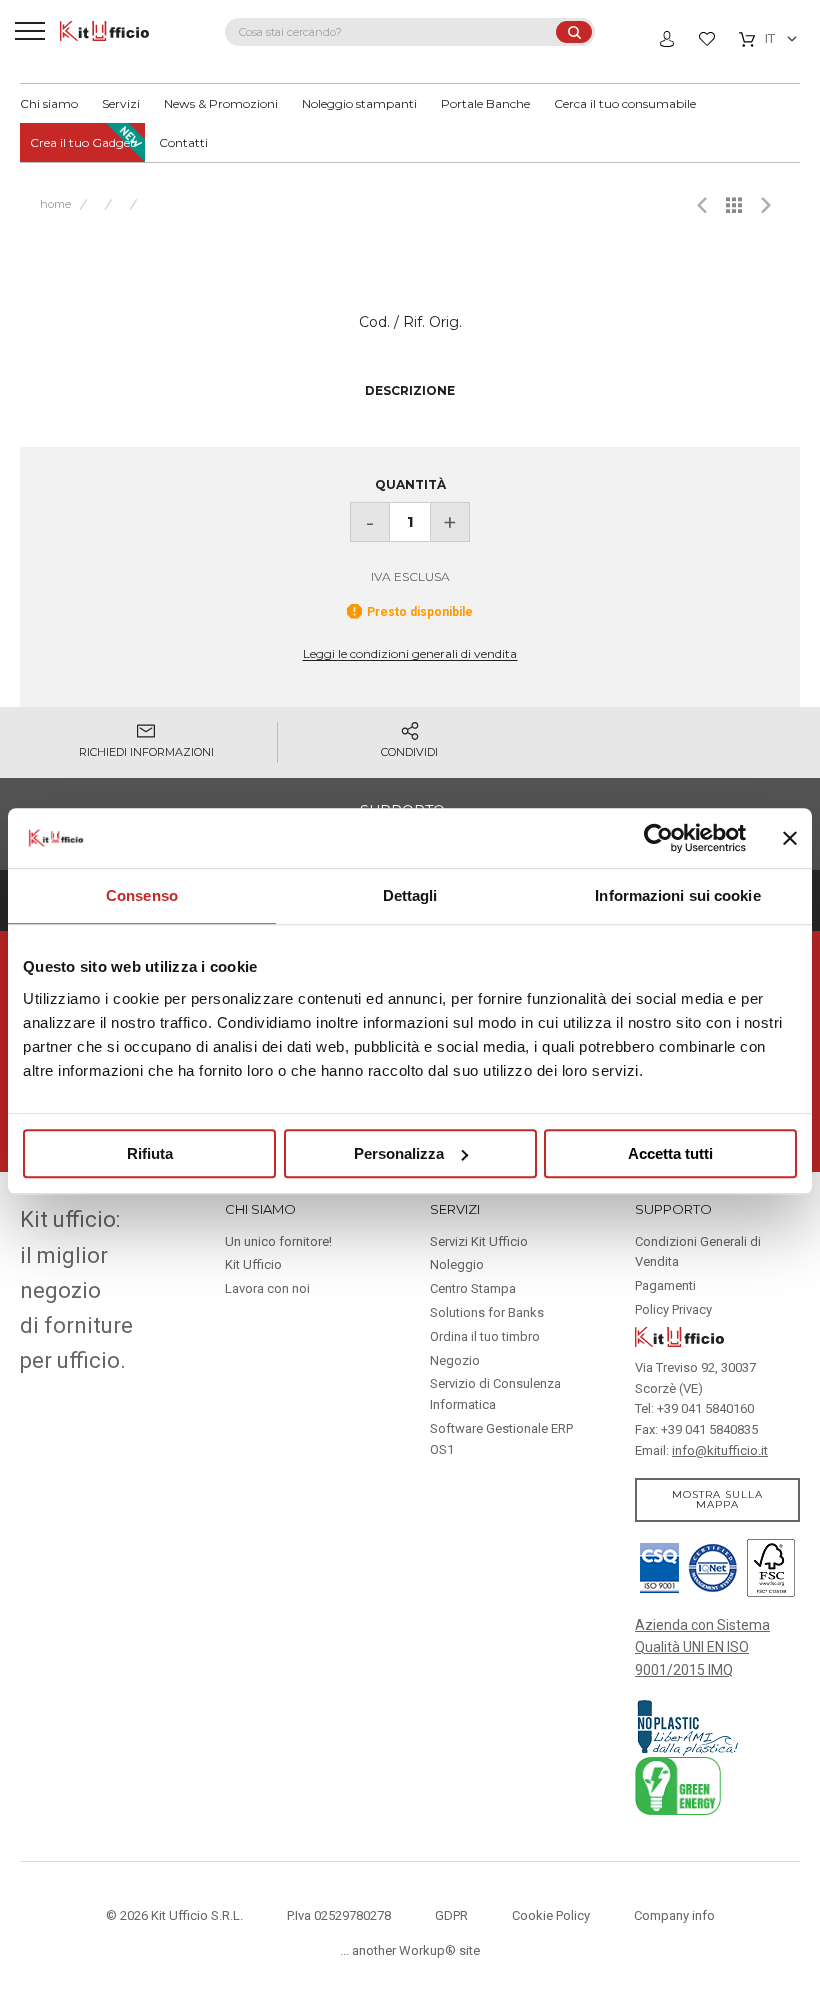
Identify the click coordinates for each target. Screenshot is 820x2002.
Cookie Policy (551, 1915)
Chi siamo (49, 103)
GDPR (451, 1915)
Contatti (183, 142)
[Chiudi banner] (790, 838)
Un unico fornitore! (278, 1241)
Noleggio (457, 1264)
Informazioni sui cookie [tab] (677, 895)
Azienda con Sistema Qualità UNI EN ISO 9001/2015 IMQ (702, 1647)
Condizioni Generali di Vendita (698, 1252)
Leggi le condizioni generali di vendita (410, 654)
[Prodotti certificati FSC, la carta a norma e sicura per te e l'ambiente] (768, 1566)
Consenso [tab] (142, 895)
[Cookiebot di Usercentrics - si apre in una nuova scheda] (658, 838)
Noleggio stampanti (359, 103)
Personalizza (399, 1153)
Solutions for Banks (487, 1312)
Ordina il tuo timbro (485, 1336)
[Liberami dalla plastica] (689, 1726)
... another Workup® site (410, 1950)
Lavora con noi (267, 1288)
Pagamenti (665, 1285)
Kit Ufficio (253, 1264)
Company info (674, 1915)
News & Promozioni (221, 103)
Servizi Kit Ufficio (479, 1241)
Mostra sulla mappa (717, 1499)
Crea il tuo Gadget (82, 142)
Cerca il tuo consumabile (625, 103)
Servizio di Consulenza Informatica (495, 1394)
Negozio (455, 1360)
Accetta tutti (670, 1153)
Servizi (121, 103)
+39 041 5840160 (705, 1408)
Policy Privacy (673, 1309)
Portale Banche (485, 103)
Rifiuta (150, 1153)
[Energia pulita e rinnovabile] (678, 1785)
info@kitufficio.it (720, 1450)
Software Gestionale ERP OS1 (501, 1439)
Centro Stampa (473, 1288)
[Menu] (30, 30)
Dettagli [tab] (410, 895)
